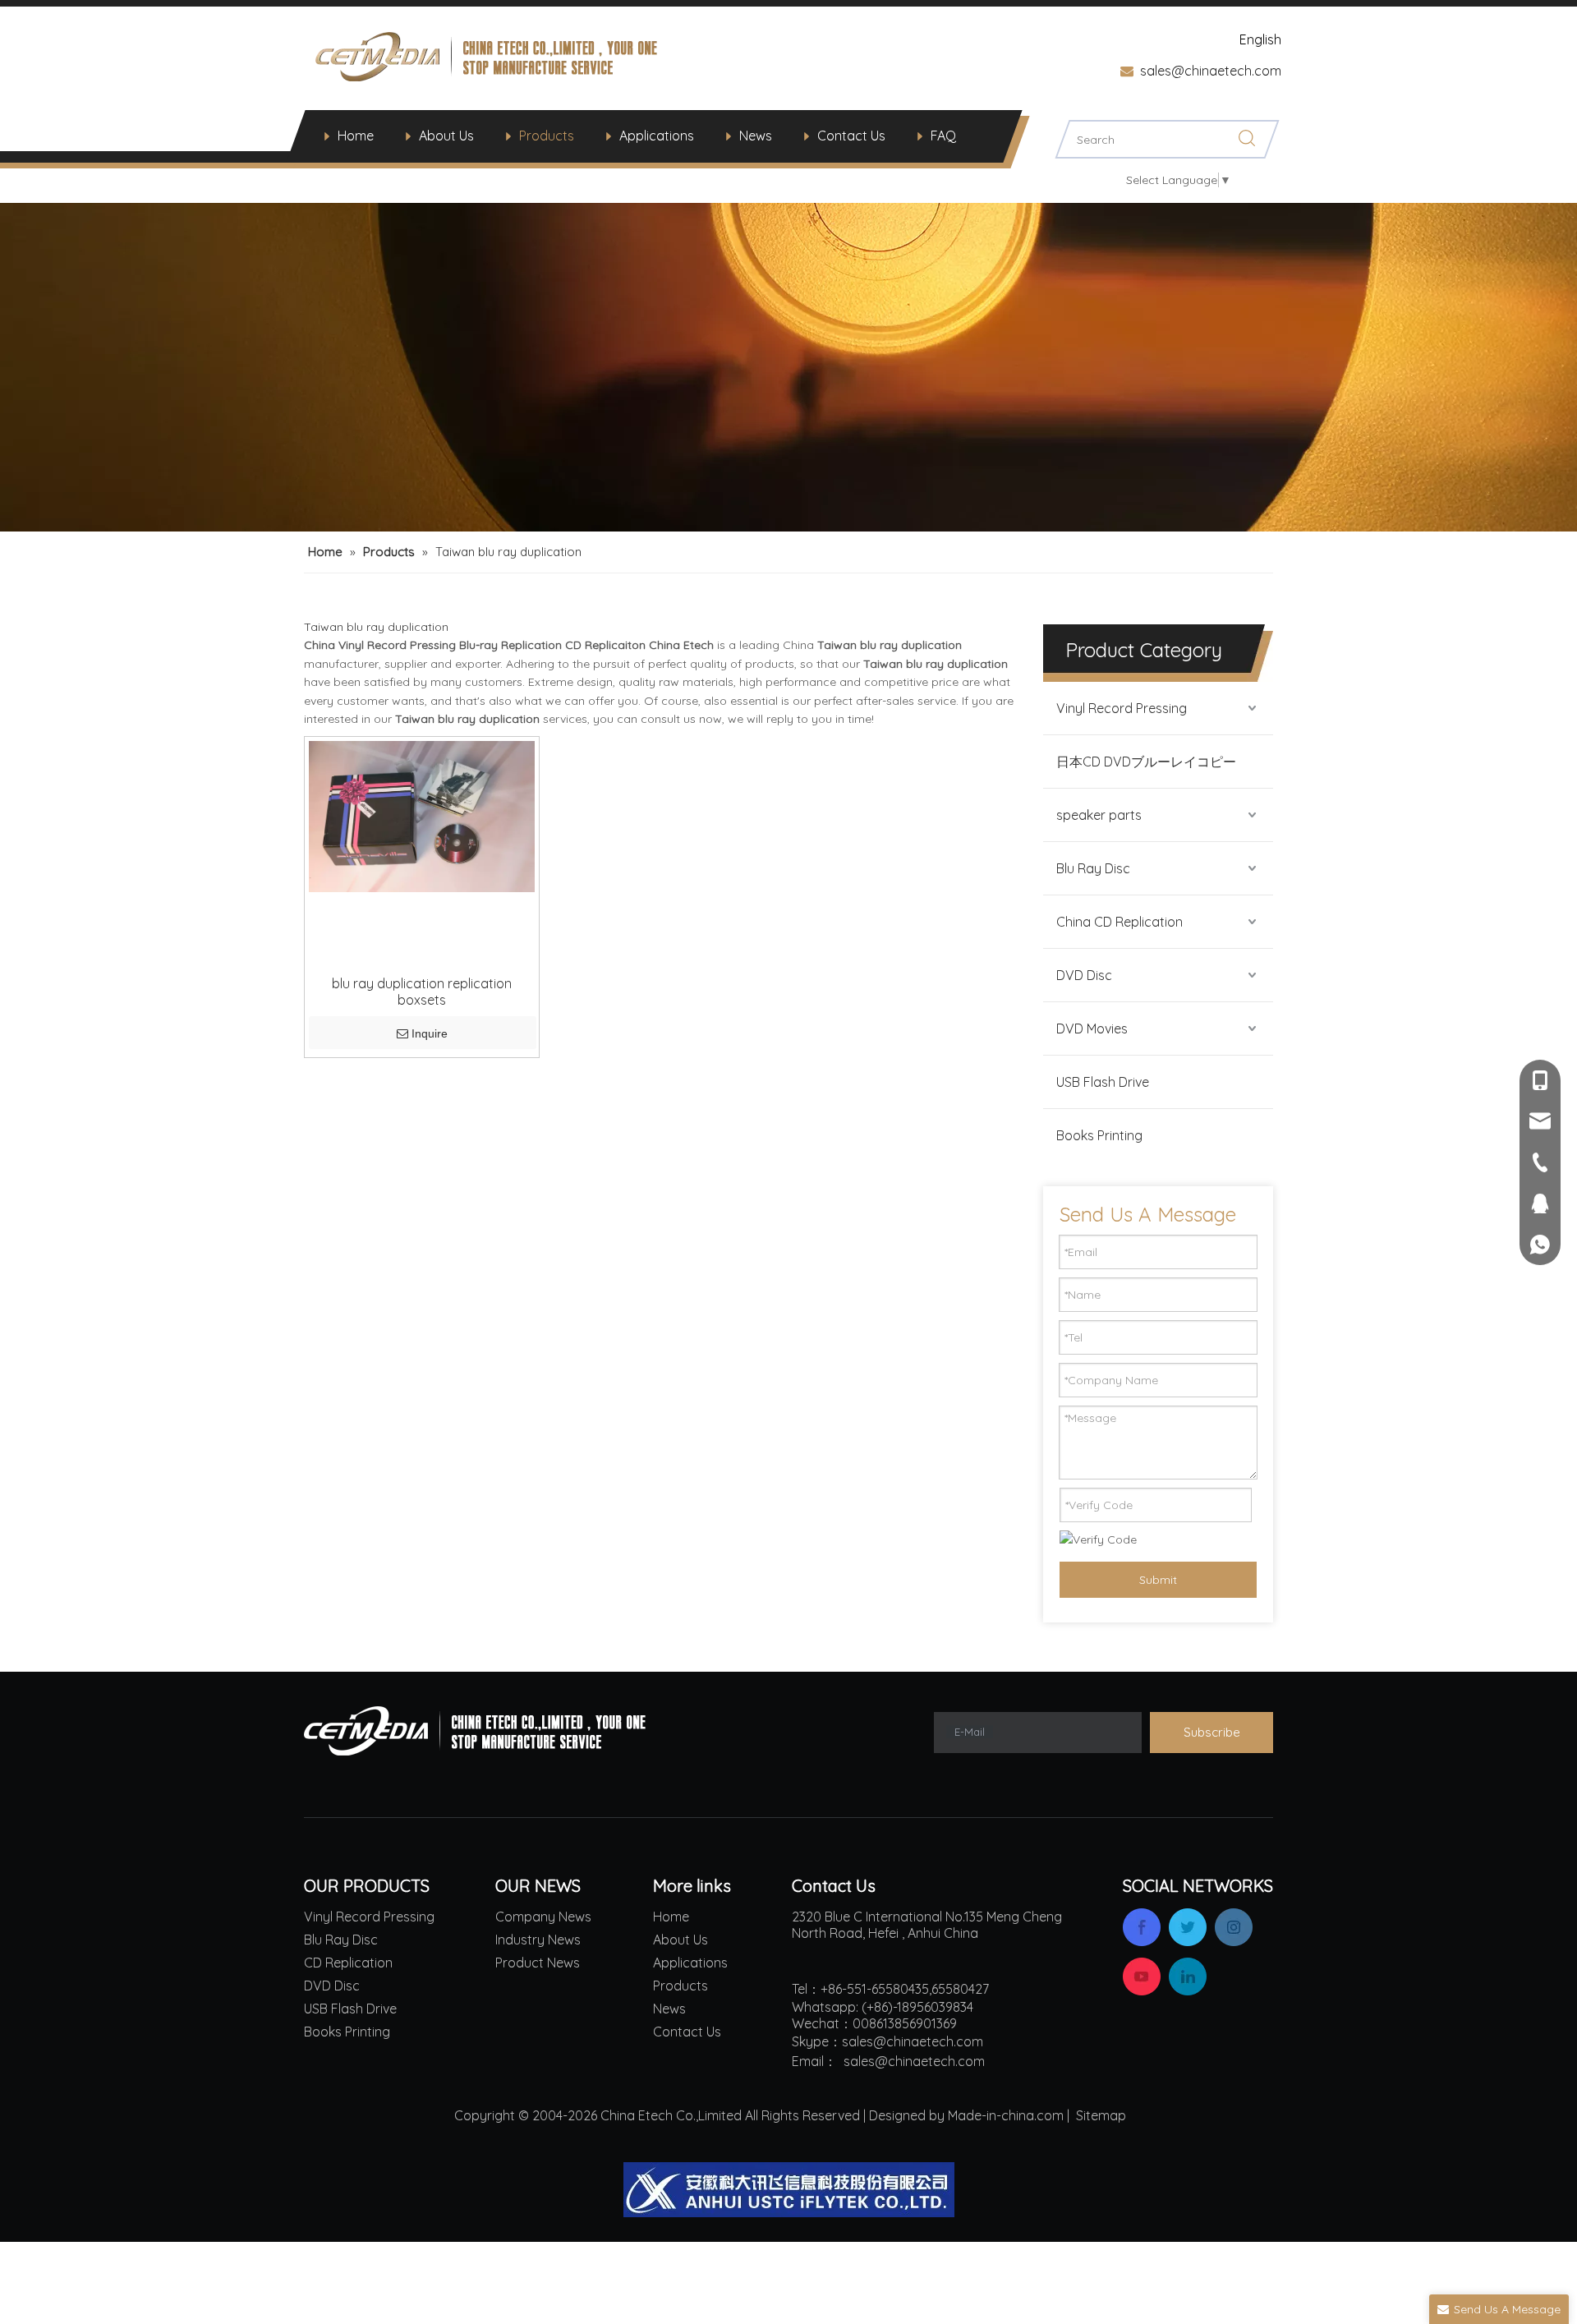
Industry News (538, 1940)
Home (356, 136)
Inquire (430, 1033)
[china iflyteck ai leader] (789, 2190)
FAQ (943, 136)
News (756, 136)
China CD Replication (1120, 922)
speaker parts (1099, 815)
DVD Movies (1092, 1029)
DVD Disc (1084, 975)
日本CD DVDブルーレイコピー (1146, 762)
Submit (1158, 1580)
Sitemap (1101, 2115)
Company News (543, 1917)
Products (547, 136)
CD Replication (348, 1963)
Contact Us (851, 136)
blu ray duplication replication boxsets (422, 992)
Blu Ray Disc (1093, 868)
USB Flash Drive (1103, 1082)
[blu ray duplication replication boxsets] (422, 815)
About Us (446, 136)
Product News (538, 1963)
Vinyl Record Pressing (1122, 708)
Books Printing (1099, 1135)
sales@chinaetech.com (1211, 71)
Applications (657, 136)
